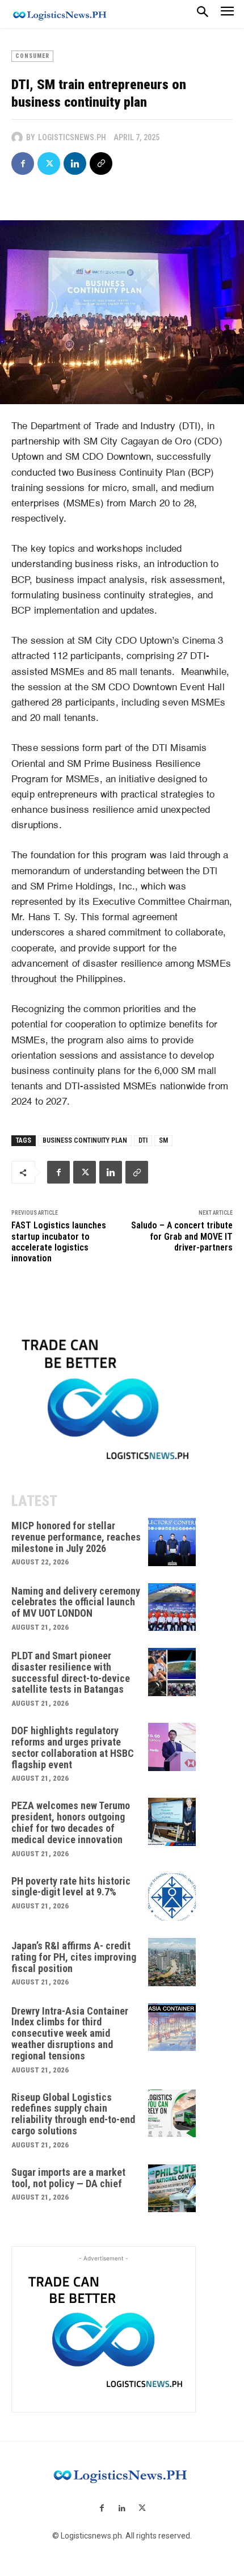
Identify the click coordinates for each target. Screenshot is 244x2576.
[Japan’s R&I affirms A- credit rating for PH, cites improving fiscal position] (172, 1962)
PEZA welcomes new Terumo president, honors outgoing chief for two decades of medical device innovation (71, 1822)
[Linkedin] (75, 163)
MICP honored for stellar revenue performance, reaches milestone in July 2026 (76, 1537)
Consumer (32, 56)
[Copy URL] (101, 163)
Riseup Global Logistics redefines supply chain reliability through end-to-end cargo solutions (73, 2114)
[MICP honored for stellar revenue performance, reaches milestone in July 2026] (172, 1542)
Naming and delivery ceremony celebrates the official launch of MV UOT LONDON (76, 1602)
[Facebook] (23, 163)
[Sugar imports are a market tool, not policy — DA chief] (172, 2189)
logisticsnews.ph (72, 137)
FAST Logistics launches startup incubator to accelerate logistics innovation (59, 1242)
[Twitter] (49, 163)
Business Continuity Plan (85, 1140)
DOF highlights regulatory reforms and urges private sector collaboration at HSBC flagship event (73, 1747)
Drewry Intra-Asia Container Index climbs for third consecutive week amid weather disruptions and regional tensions (70, 2033)
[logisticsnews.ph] (19, 137)
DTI (143, 1140)
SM (163, 1140)
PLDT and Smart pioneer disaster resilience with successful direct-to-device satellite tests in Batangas (71, 1672)
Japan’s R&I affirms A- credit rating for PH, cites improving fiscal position (74, 1957)
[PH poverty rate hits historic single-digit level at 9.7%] (172, 1897)
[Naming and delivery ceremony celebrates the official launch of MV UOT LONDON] (172, 1607)
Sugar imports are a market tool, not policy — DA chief (68, 2178)
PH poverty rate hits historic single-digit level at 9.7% (71, 1887)
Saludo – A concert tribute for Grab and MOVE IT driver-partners (182, 1236)
